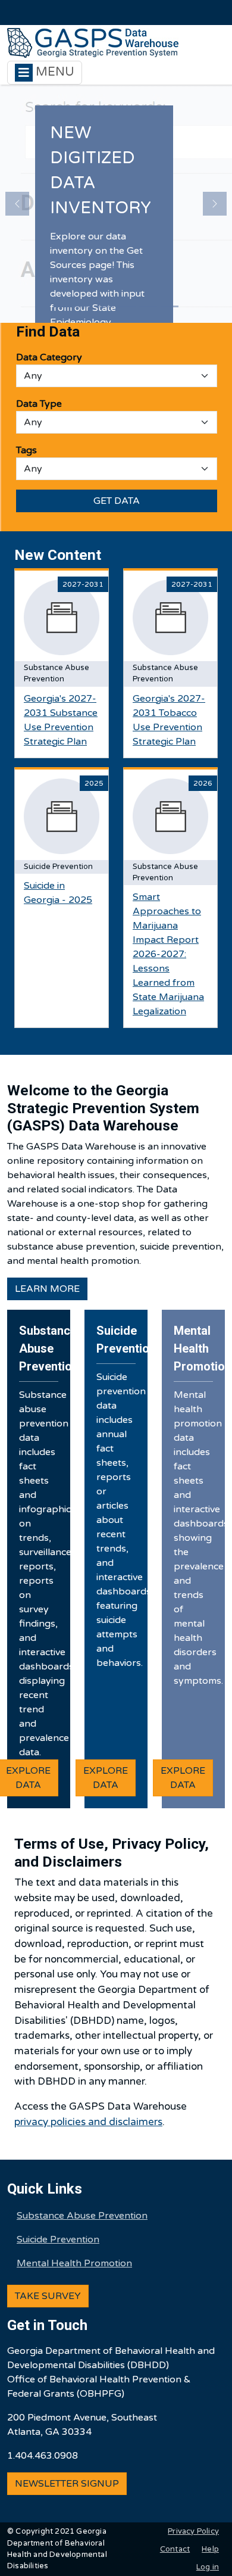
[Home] (93, 43)
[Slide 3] (105, 306)
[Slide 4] (127, 306)
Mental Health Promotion (74, 2263)
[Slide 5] (148, 306)
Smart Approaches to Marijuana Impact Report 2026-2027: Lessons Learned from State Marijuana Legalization (168, 954)
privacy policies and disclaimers (88, 2122)
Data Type (39, 404)
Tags (26, 450)
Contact (175, 2549)
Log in (208, 2567)
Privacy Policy (193, 2531)
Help (210, 2549)
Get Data (117, 501)
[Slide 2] (84, 306)
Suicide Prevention (58, 2239)
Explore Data (106, 1778)
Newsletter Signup (67, 2484)
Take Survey (48, 2296)
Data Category (49, 357)
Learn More (47, 1289)
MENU (54, 72)
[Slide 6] (170, 306)
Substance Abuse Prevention (82, 2216)
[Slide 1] (62, 306)
